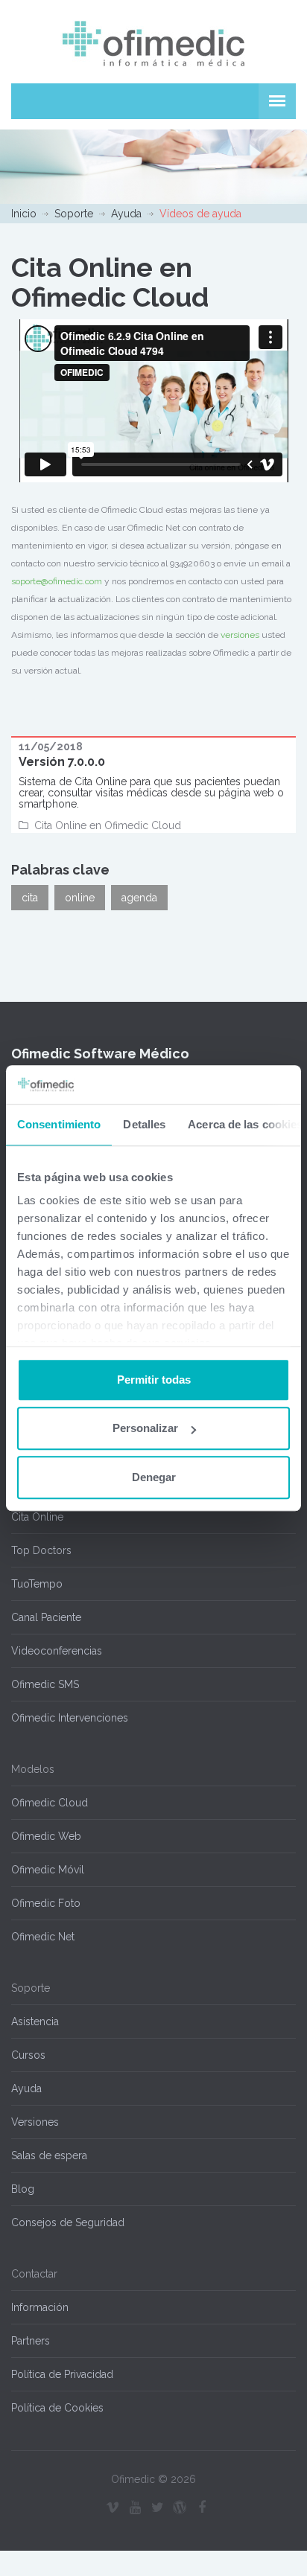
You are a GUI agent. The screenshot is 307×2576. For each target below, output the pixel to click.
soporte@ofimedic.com (57, 581)
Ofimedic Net (43, 1937)
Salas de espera (49, 2155)
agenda (139, 898)
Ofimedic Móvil (48, 1870)
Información (40, 2307)
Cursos (28, 2055)
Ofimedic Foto (46, 1903)
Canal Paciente (46, 1617)
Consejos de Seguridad (68, 2222)
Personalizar (145, 1429)
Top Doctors (41, 1550)
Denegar (154, 1477)
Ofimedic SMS (45, 1684)
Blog (23, 2189)
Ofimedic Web (46, 1836)
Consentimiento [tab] (59, 1124)
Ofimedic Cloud (50, 1803)
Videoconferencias (57, 1651)
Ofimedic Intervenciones (70, 1718)
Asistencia (35, 2022)
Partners (31, 2341)
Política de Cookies (57, 2408)
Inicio (24, 214)
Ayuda (126, 214)
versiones (240, 635)
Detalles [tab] (144, 1124)
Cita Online (37, 1517)
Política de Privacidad (62, 2374)
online (80, 898)
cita (30, 898)
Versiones (35, 2122)
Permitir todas (154, 1380)
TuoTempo (37, 1584)
